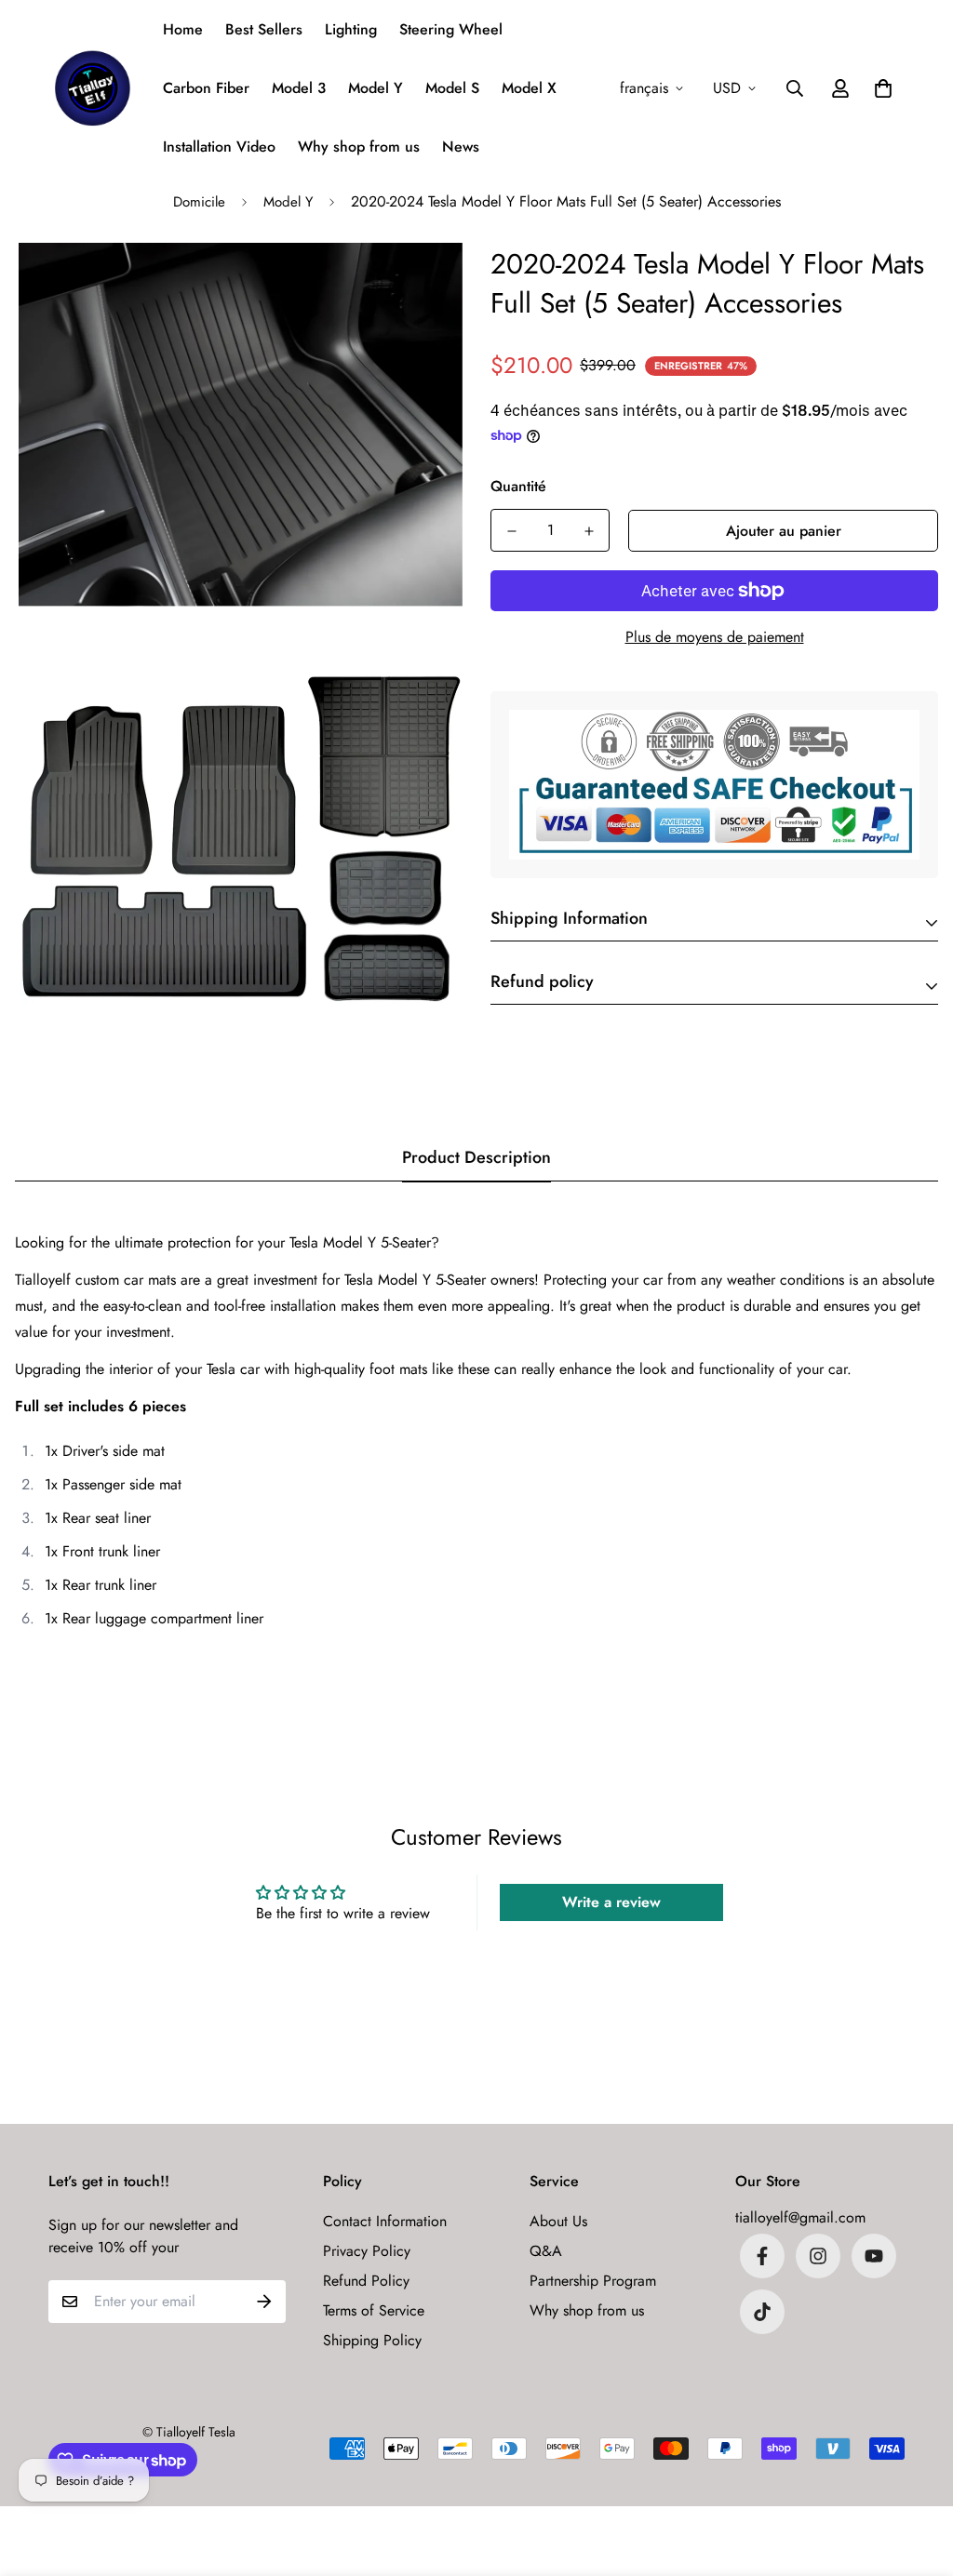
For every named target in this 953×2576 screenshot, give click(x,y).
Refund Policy (366, 2281)
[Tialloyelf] (93, 88)
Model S (452, 88)
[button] (879, 88)
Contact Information (385, 2221)
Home (183, 29)
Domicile (199, 202)
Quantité (518, 486)
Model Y (376, 88)
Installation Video (219, 147)
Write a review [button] (611, 1902)
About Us (558, 2221)
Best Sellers (264, 29)
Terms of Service (374, 2310)
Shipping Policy (372, 2340)
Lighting (351, 29)
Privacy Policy (367, 2251)
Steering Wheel (451, 29)
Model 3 (299, 88)
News (461, 147)
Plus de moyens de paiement (715, 637)
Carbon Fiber (206, 88)
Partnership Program (593, 2281)
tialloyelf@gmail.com (800, 2217)
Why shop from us (359, 147)
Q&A (546, 2251)
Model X (529, 88)
